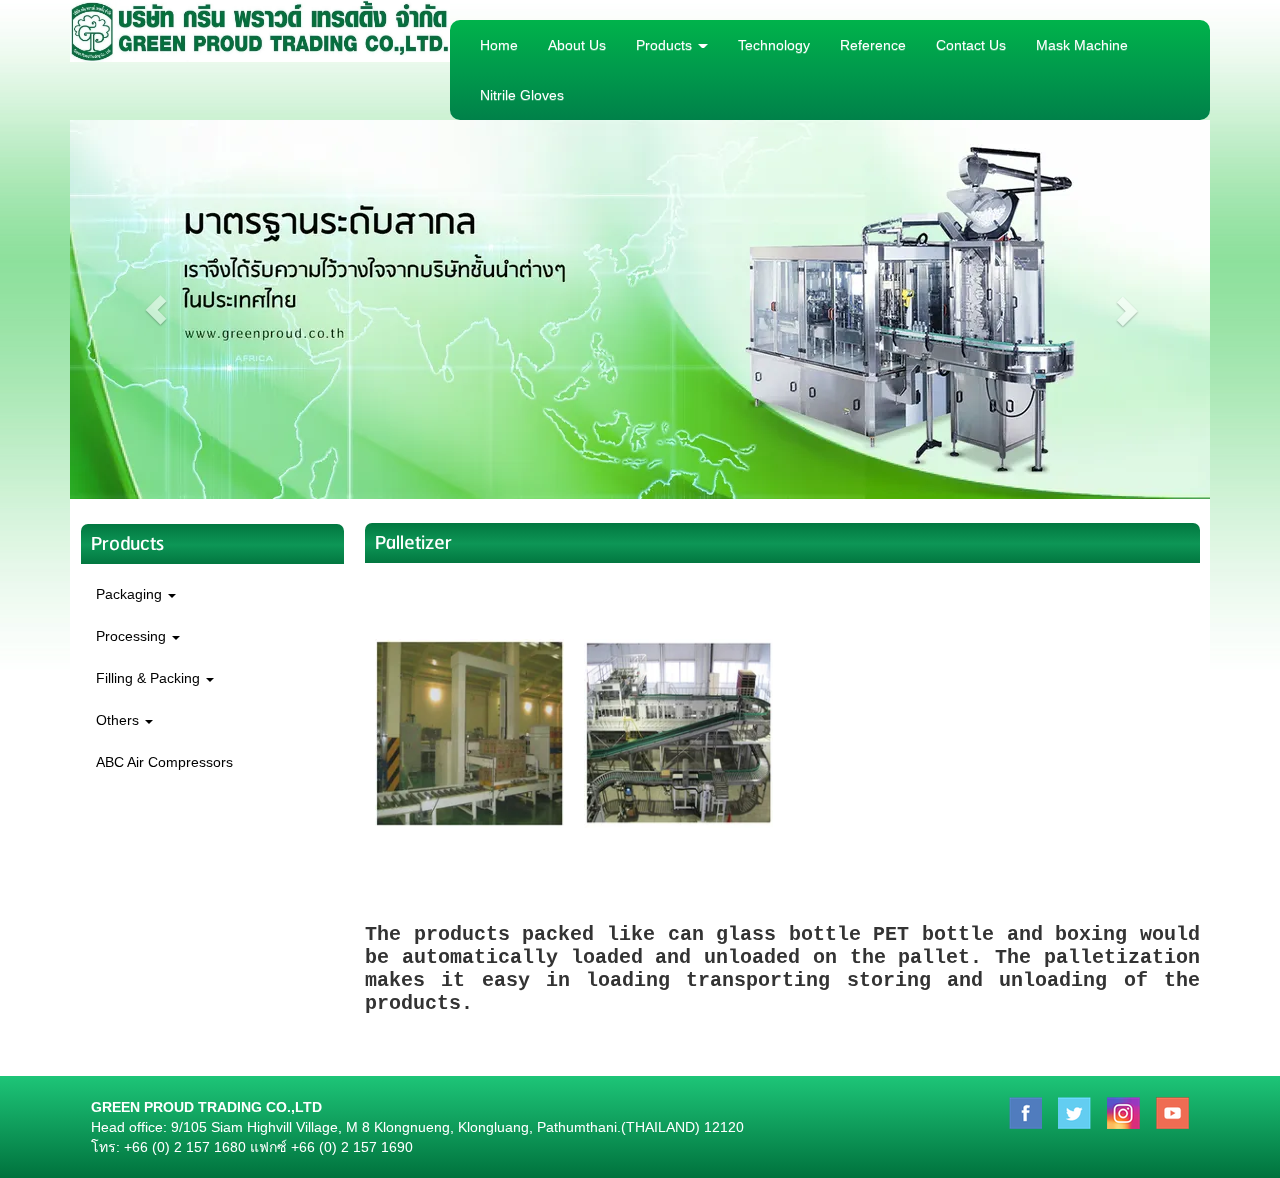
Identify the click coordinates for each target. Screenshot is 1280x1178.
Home (499, 45)
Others (119, 720)
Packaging (131, 594)
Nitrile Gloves (522, 95)
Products (666, 45)
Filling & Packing (150, 678)
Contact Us (971, 45)
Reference (873, 45)
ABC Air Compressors (164, 762)
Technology (774, 45)
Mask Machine (1082, 45)
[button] (155, 309)
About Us (577, 45)
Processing (133, 636)
